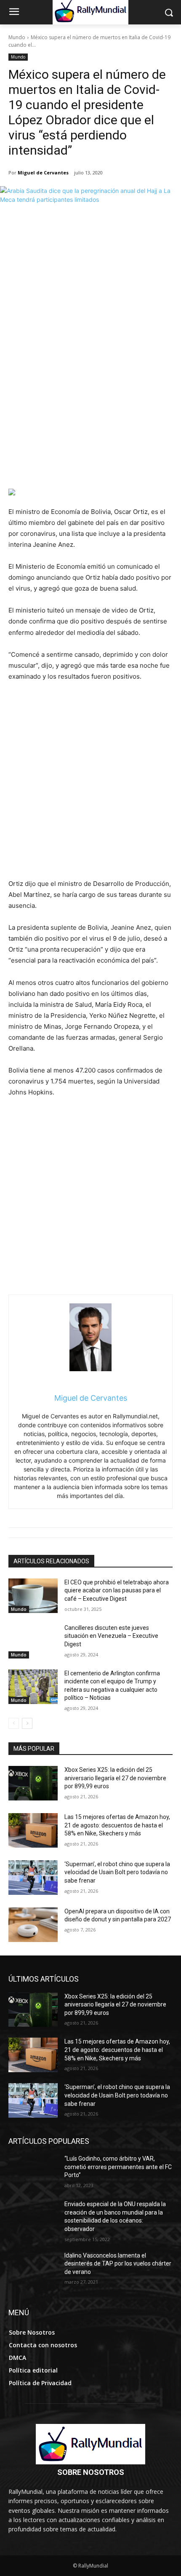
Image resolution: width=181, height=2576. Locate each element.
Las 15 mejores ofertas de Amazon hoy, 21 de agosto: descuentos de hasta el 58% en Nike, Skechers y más (117, 1825)
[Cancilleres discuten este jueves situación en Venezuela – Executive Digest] (33, 1641)
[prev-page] (14, 1723)
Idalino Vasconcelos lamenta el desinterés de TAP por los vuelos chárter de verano (118, 2264)
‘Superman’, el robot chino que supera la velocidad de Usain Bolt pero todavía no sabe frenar (117, 1872)
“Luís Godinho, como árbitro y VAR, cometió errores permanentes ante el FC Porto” (118, 2167)
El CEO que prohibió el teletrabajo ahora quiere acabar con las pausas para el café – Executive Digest (117, 1590)
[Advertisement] (90, 394)
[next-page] (27, 1723)
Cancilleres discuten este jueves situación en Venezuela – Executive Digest (111, 1636)
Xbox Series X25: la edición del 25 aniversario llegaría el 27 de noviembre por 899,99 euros (115, 1778)
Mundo (17, 37)
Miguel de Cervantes (43, 173)
